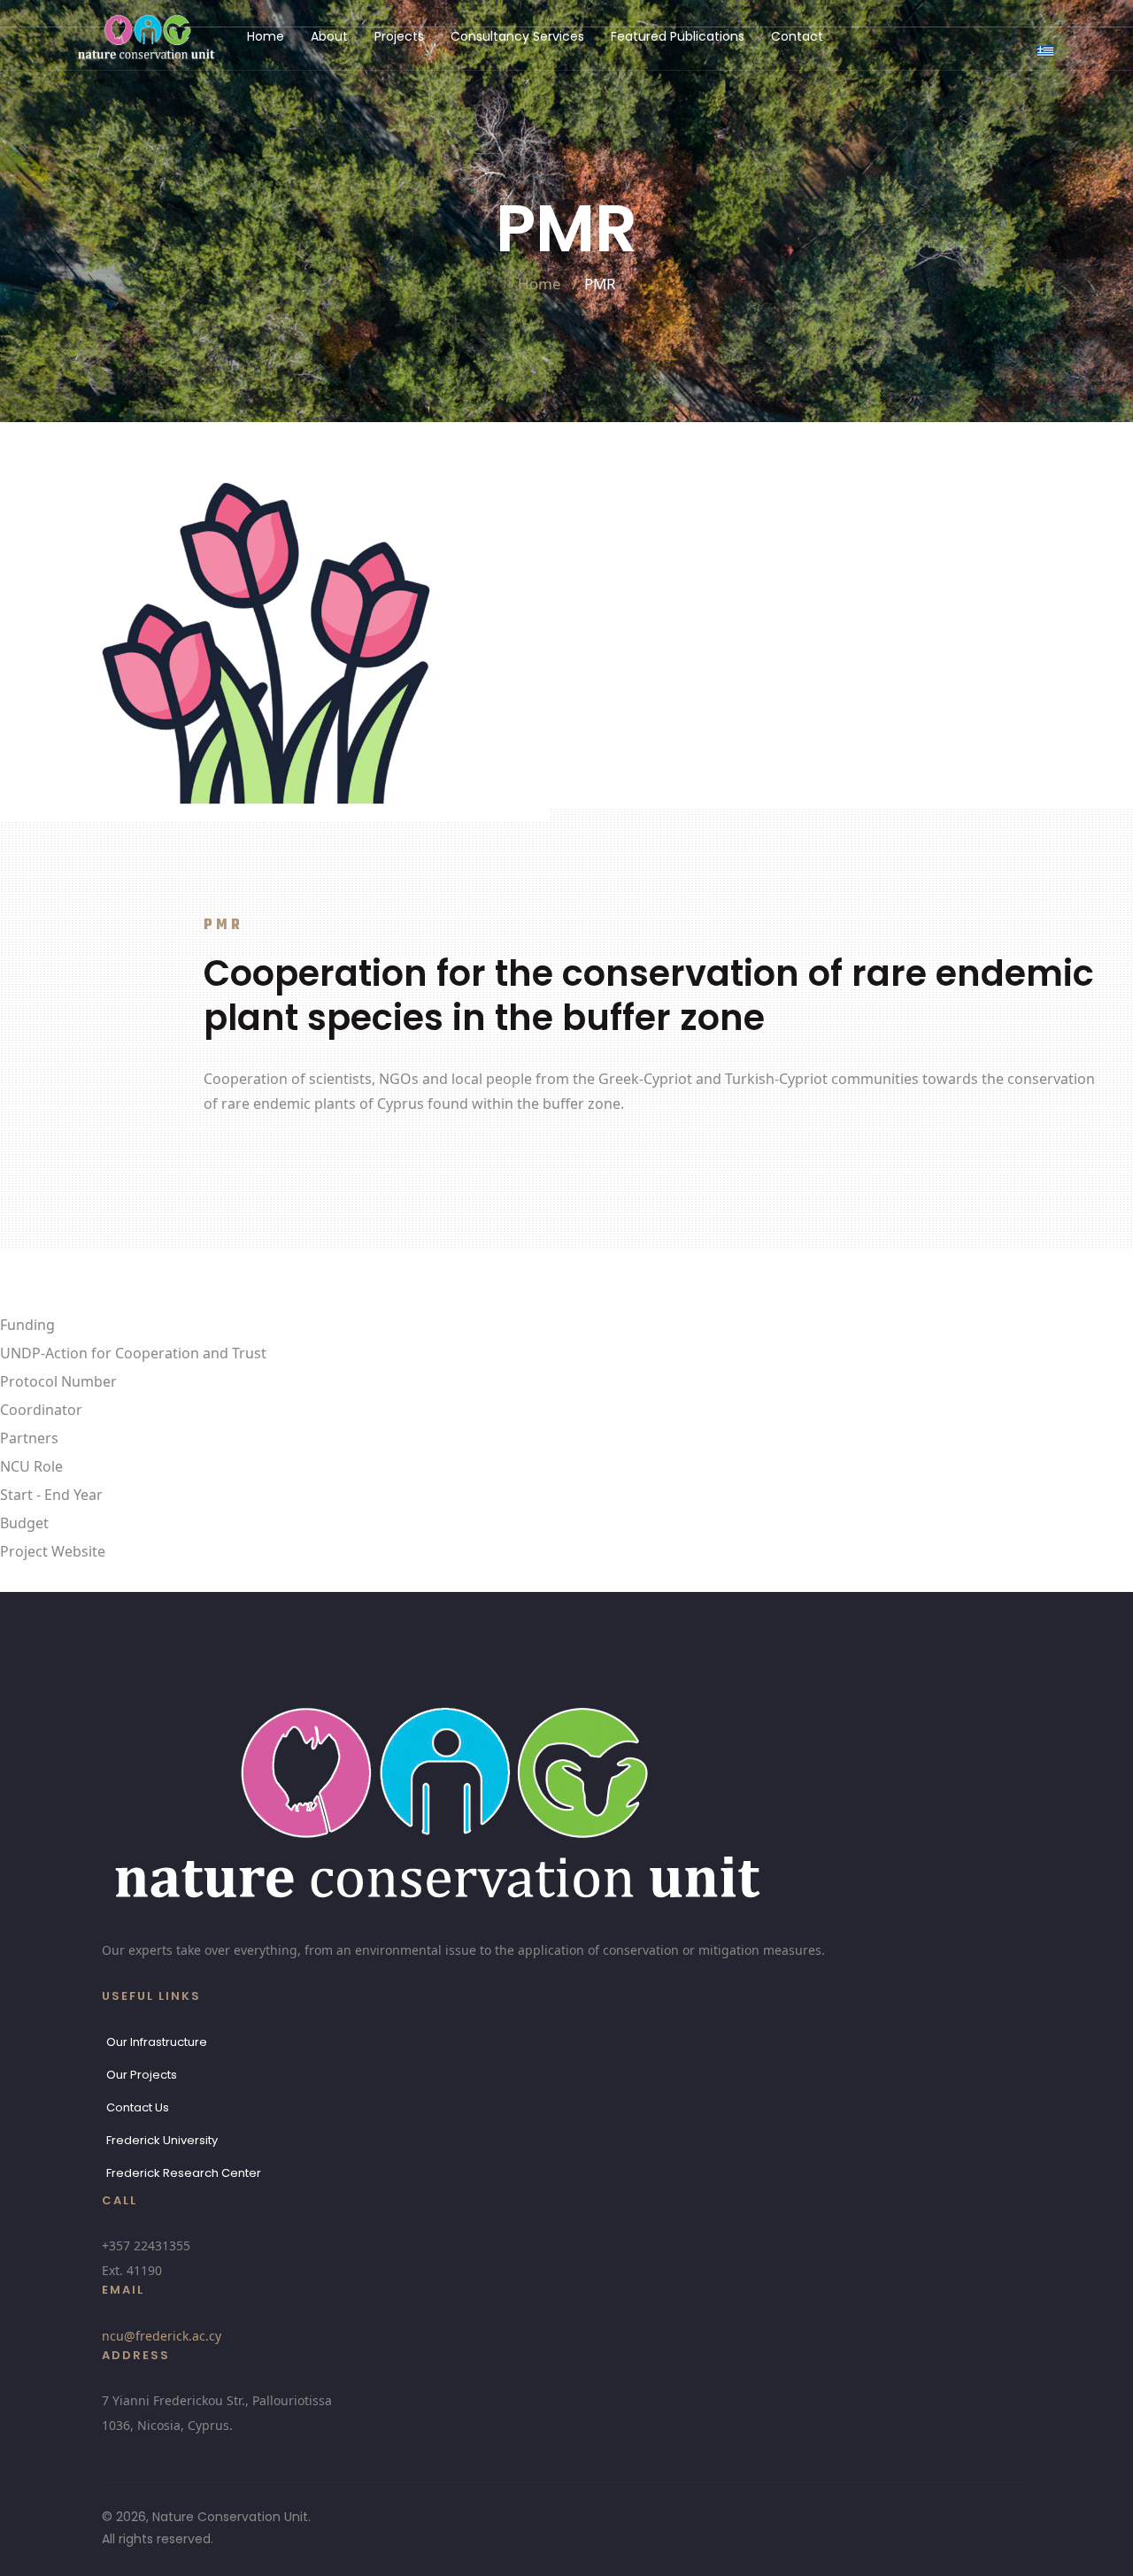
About (329, 36)
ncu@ (162, 2336)
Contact (797, 36)
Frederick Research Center (184, 2173)
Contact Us (138, 2107)
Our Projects (142, 2075)
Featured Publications (678, 36)
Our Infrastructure (157, 2042)
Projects (399, 36)
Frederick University (162, 2140)
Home (266, 36)
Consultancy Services (517, 36)
